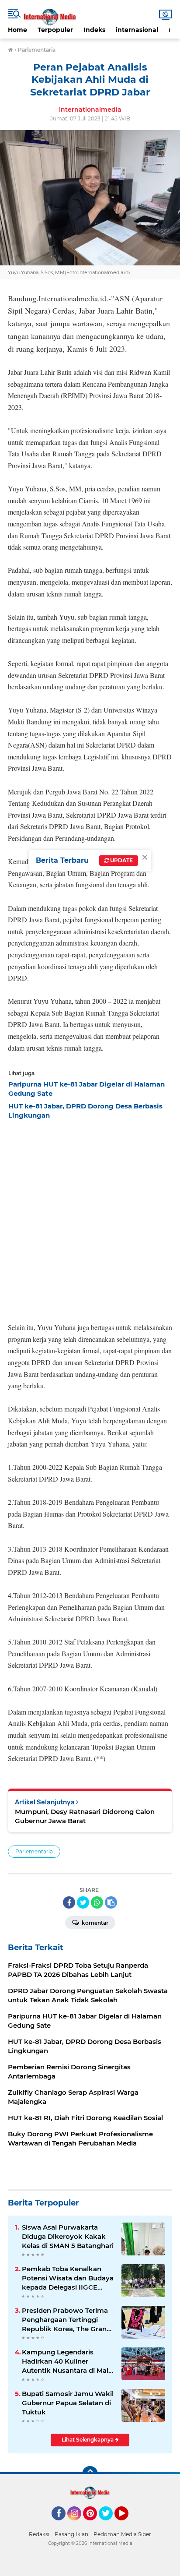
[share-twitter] (83, 1902)
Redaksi (39, 2534)
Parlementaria (34, 1851)
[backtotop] (90, 2474)
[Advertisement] (90, 1218)
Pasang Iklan (71, 2534)
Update (121, 860)
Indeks (94, 30)
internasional (137, 30)
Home (17, 30)
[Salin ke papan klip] (111, 1902)
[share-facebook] (69, 1902)
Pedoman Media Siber (122, 2534)
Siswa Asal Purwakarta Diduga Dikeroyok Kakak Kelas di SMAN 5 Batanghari (68, 2236)
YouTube (127, 2524)
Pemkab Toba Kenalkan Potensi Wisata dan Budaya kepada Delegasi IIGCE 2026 (68, 2278)
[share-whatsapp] (97, 1902)
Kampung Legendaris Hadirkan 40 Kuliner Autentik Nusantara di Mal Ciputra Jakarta (65, 2361)
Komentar (94, 1923)
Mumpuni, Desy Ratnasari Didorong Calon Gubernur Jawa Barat (85, 1816)
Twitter (110, 2524)
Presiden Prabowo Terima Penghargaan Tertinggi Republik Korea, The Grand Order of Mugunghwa (66, 2320)
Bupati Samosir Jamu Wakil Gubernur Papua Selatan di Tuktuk (68, 2403)
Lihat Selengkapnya (88, 2440)
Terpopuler (55, 30)
